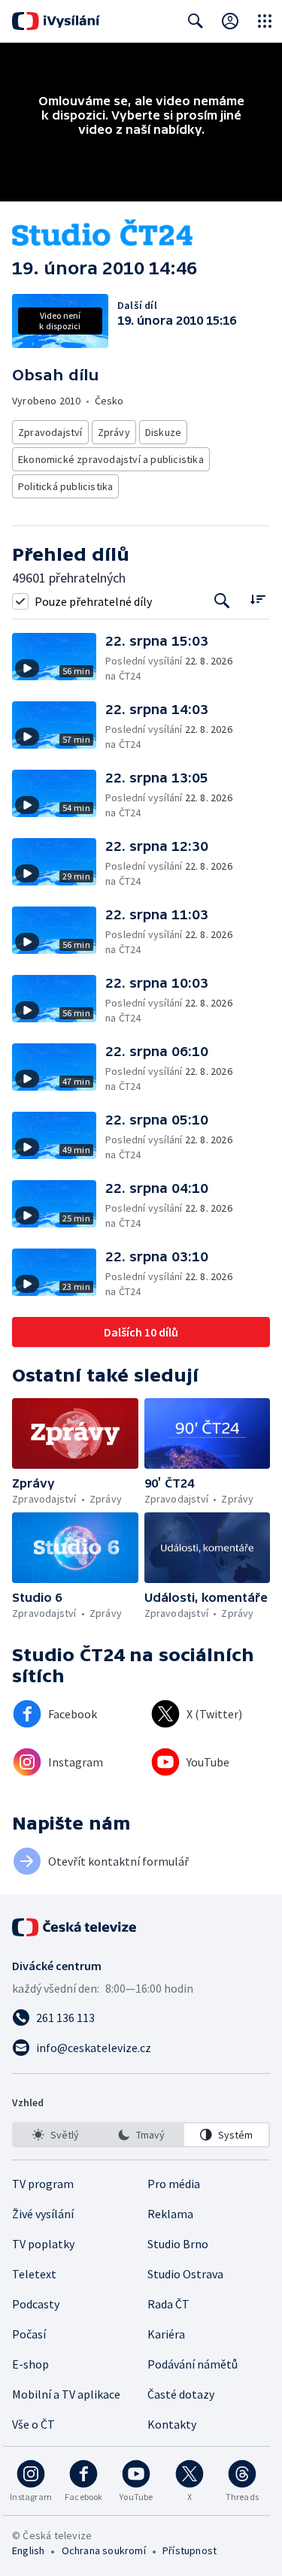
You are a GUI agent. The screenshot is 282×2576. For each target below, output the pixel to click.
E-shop (30, 2364)
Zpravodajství (50, 432)
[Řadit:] (258, 599)
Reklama (170, 2214)
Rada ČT (168, 2304)
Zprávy (114, 432)
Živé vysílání (43, 2214)
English (28, 2550)
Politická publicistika (65, 486)
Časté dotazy (181, 2394)
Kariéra (166, 2334)
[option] (56, 2135)
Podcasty (36, 2304)
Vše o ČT (33, 2424)
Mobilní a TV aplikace (66, 2394)
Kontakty (172, 2424)
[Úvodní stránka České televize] (75, 1927)
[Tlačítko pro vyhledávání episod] (222, 601)
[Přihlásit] (230, 21)
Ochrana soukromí (104, 2550)
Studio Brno (178, 2244)
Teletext (34, 2274)
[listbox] (141, 2135)
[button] (59, 658)
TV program (43, 2184)
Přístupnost (190, 2550)
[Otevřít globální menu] (265, 21)
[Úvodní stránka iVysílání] (56, 21)
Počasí (29, 2334)
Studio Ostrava (185, 2274)
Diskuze (163, 432)
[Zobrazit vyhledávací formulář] (196, 21)
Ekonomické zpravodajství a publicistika (111, 459)
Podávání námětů (193, 2364)
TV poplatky (43, 2244)
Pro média (174, 2184)
